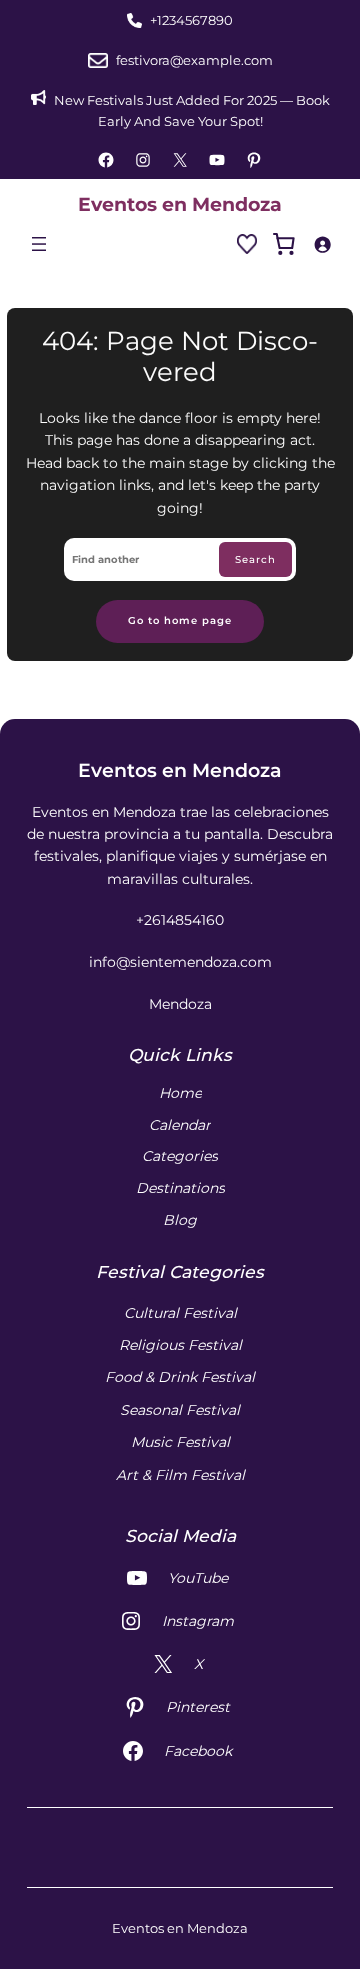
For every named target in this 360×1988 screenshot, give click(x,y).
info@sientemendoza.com (180, 962)
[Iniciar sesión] (322, 244)
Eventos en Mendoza (180, 204)
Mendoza (180, 1004)
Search (255, 559)
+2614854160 (180, 920)
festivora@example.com (194, 60)
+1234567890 (191, 20)
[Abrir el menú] (39, 244)
